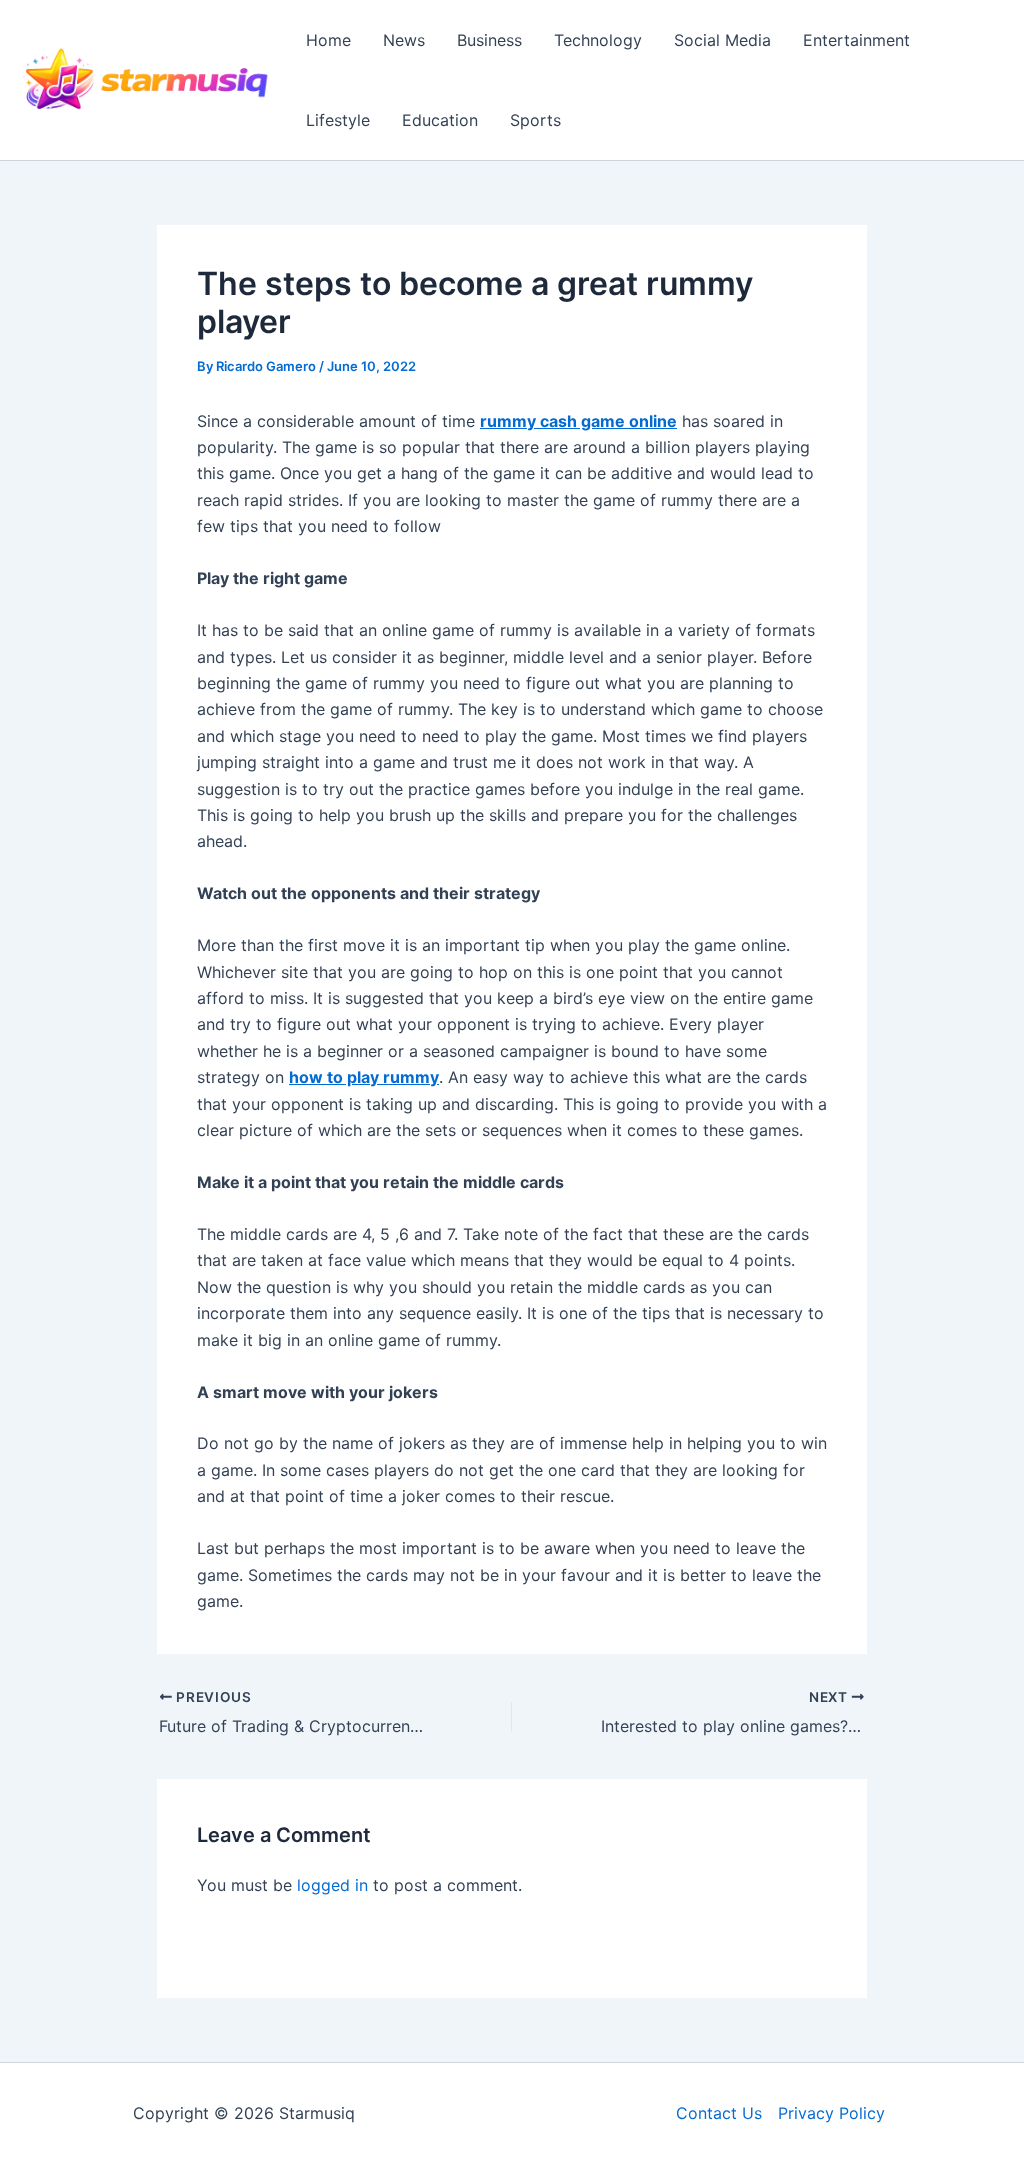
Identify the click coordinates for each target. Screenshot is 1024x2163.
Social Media (722, 40)
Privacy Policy (831, 2113)
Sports (535, 120)
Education (440, 120)
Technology (598, 40)
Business (489, 40)
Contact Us (719, 2113)
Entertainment (856, 40)
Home (328, 40)
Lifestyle (338, 120)
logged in (332, 1885)
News (404, 40)
